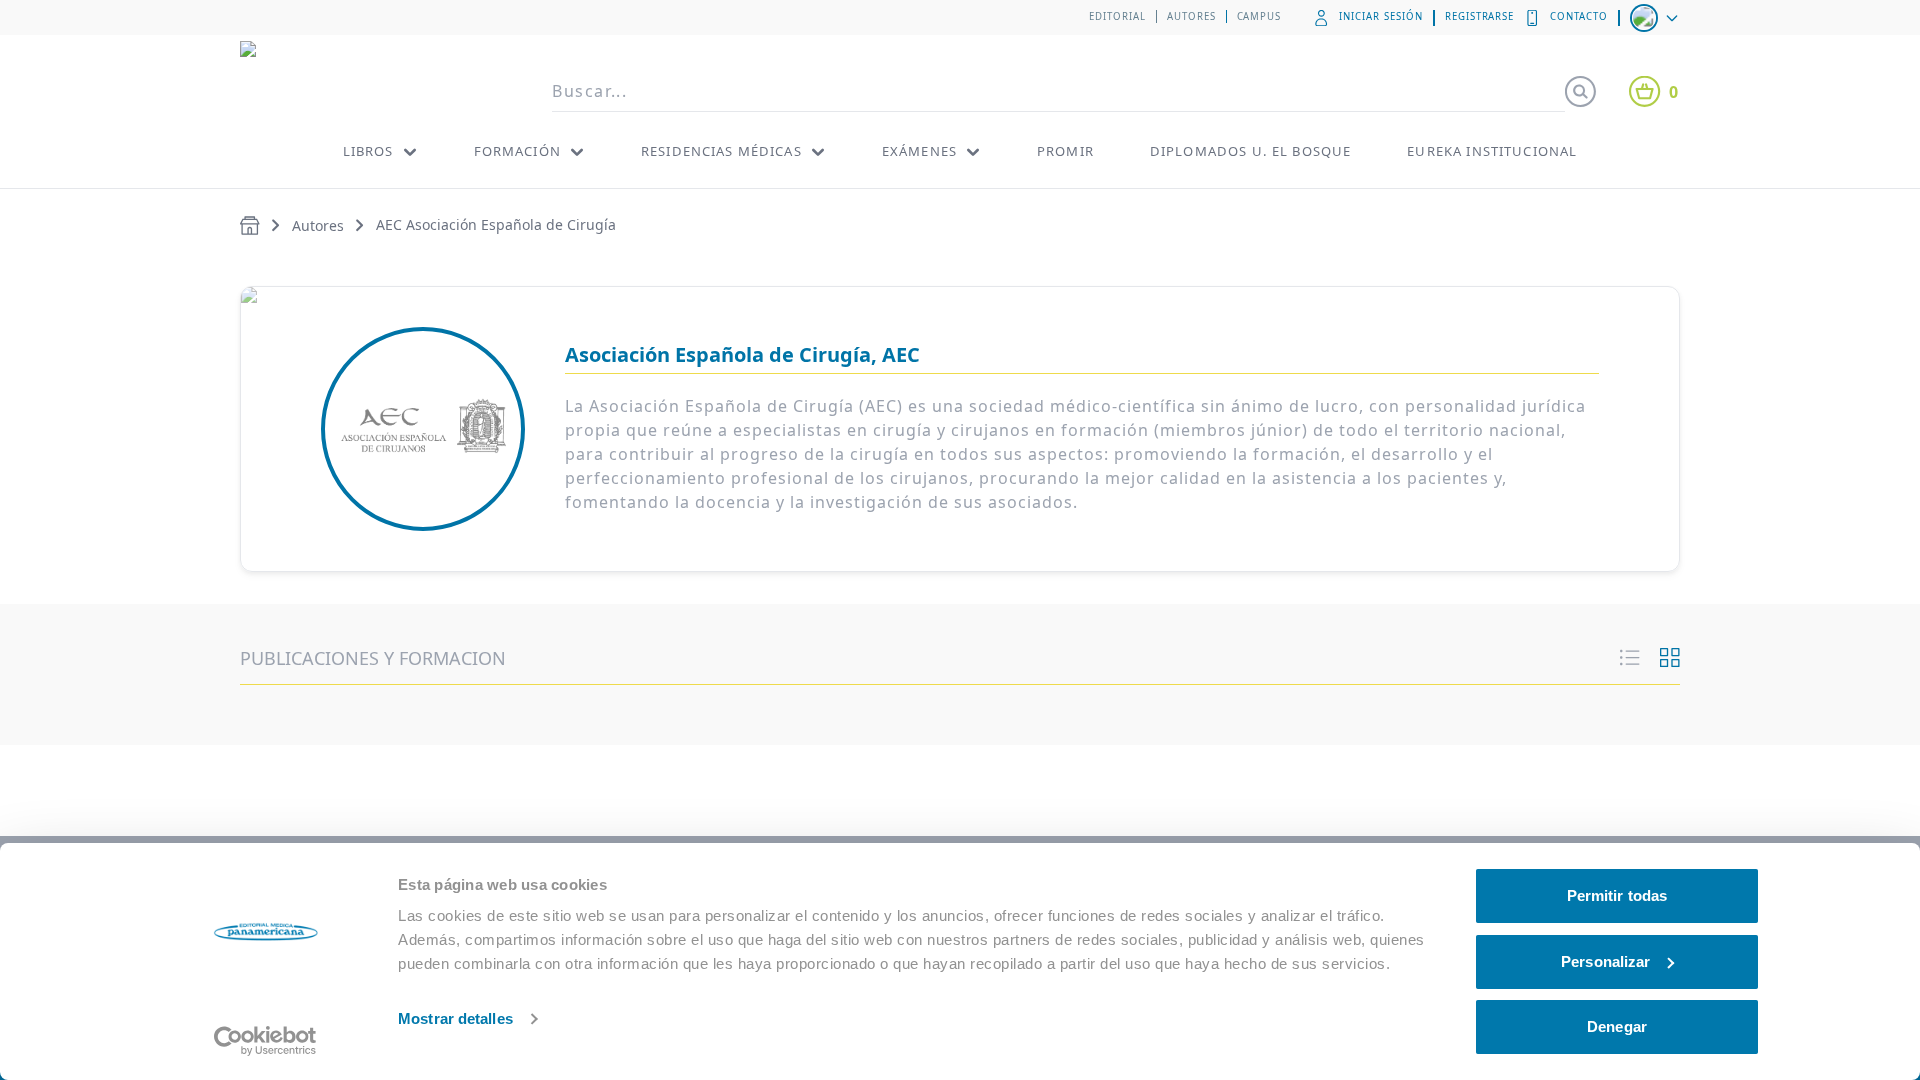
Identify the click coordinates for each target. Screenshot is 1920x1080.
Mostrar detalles (455, 1018)
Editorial (1117, 16)
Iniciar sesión (1380, 16)
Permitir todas (1617, 895)
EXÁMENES (919, 151)
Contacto (1579, 16)
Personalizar (1605, 961)
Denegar (1617, 1026)
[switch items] (1670, 658)
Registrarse (1480, 16)
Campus (1259, 16)
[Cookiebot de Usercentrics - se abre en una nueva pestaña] (265, 1041)
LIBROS (368, 151)
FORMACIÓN (517, 151)
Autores (1191, 16)
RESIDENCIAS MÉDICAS (721, 151)
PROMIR (1065, 151)
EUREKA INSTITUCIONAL (1492, 151)
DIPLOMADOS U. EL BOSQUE (1250, 151)
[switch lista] (1630, 658)
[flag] (1656, 18)
